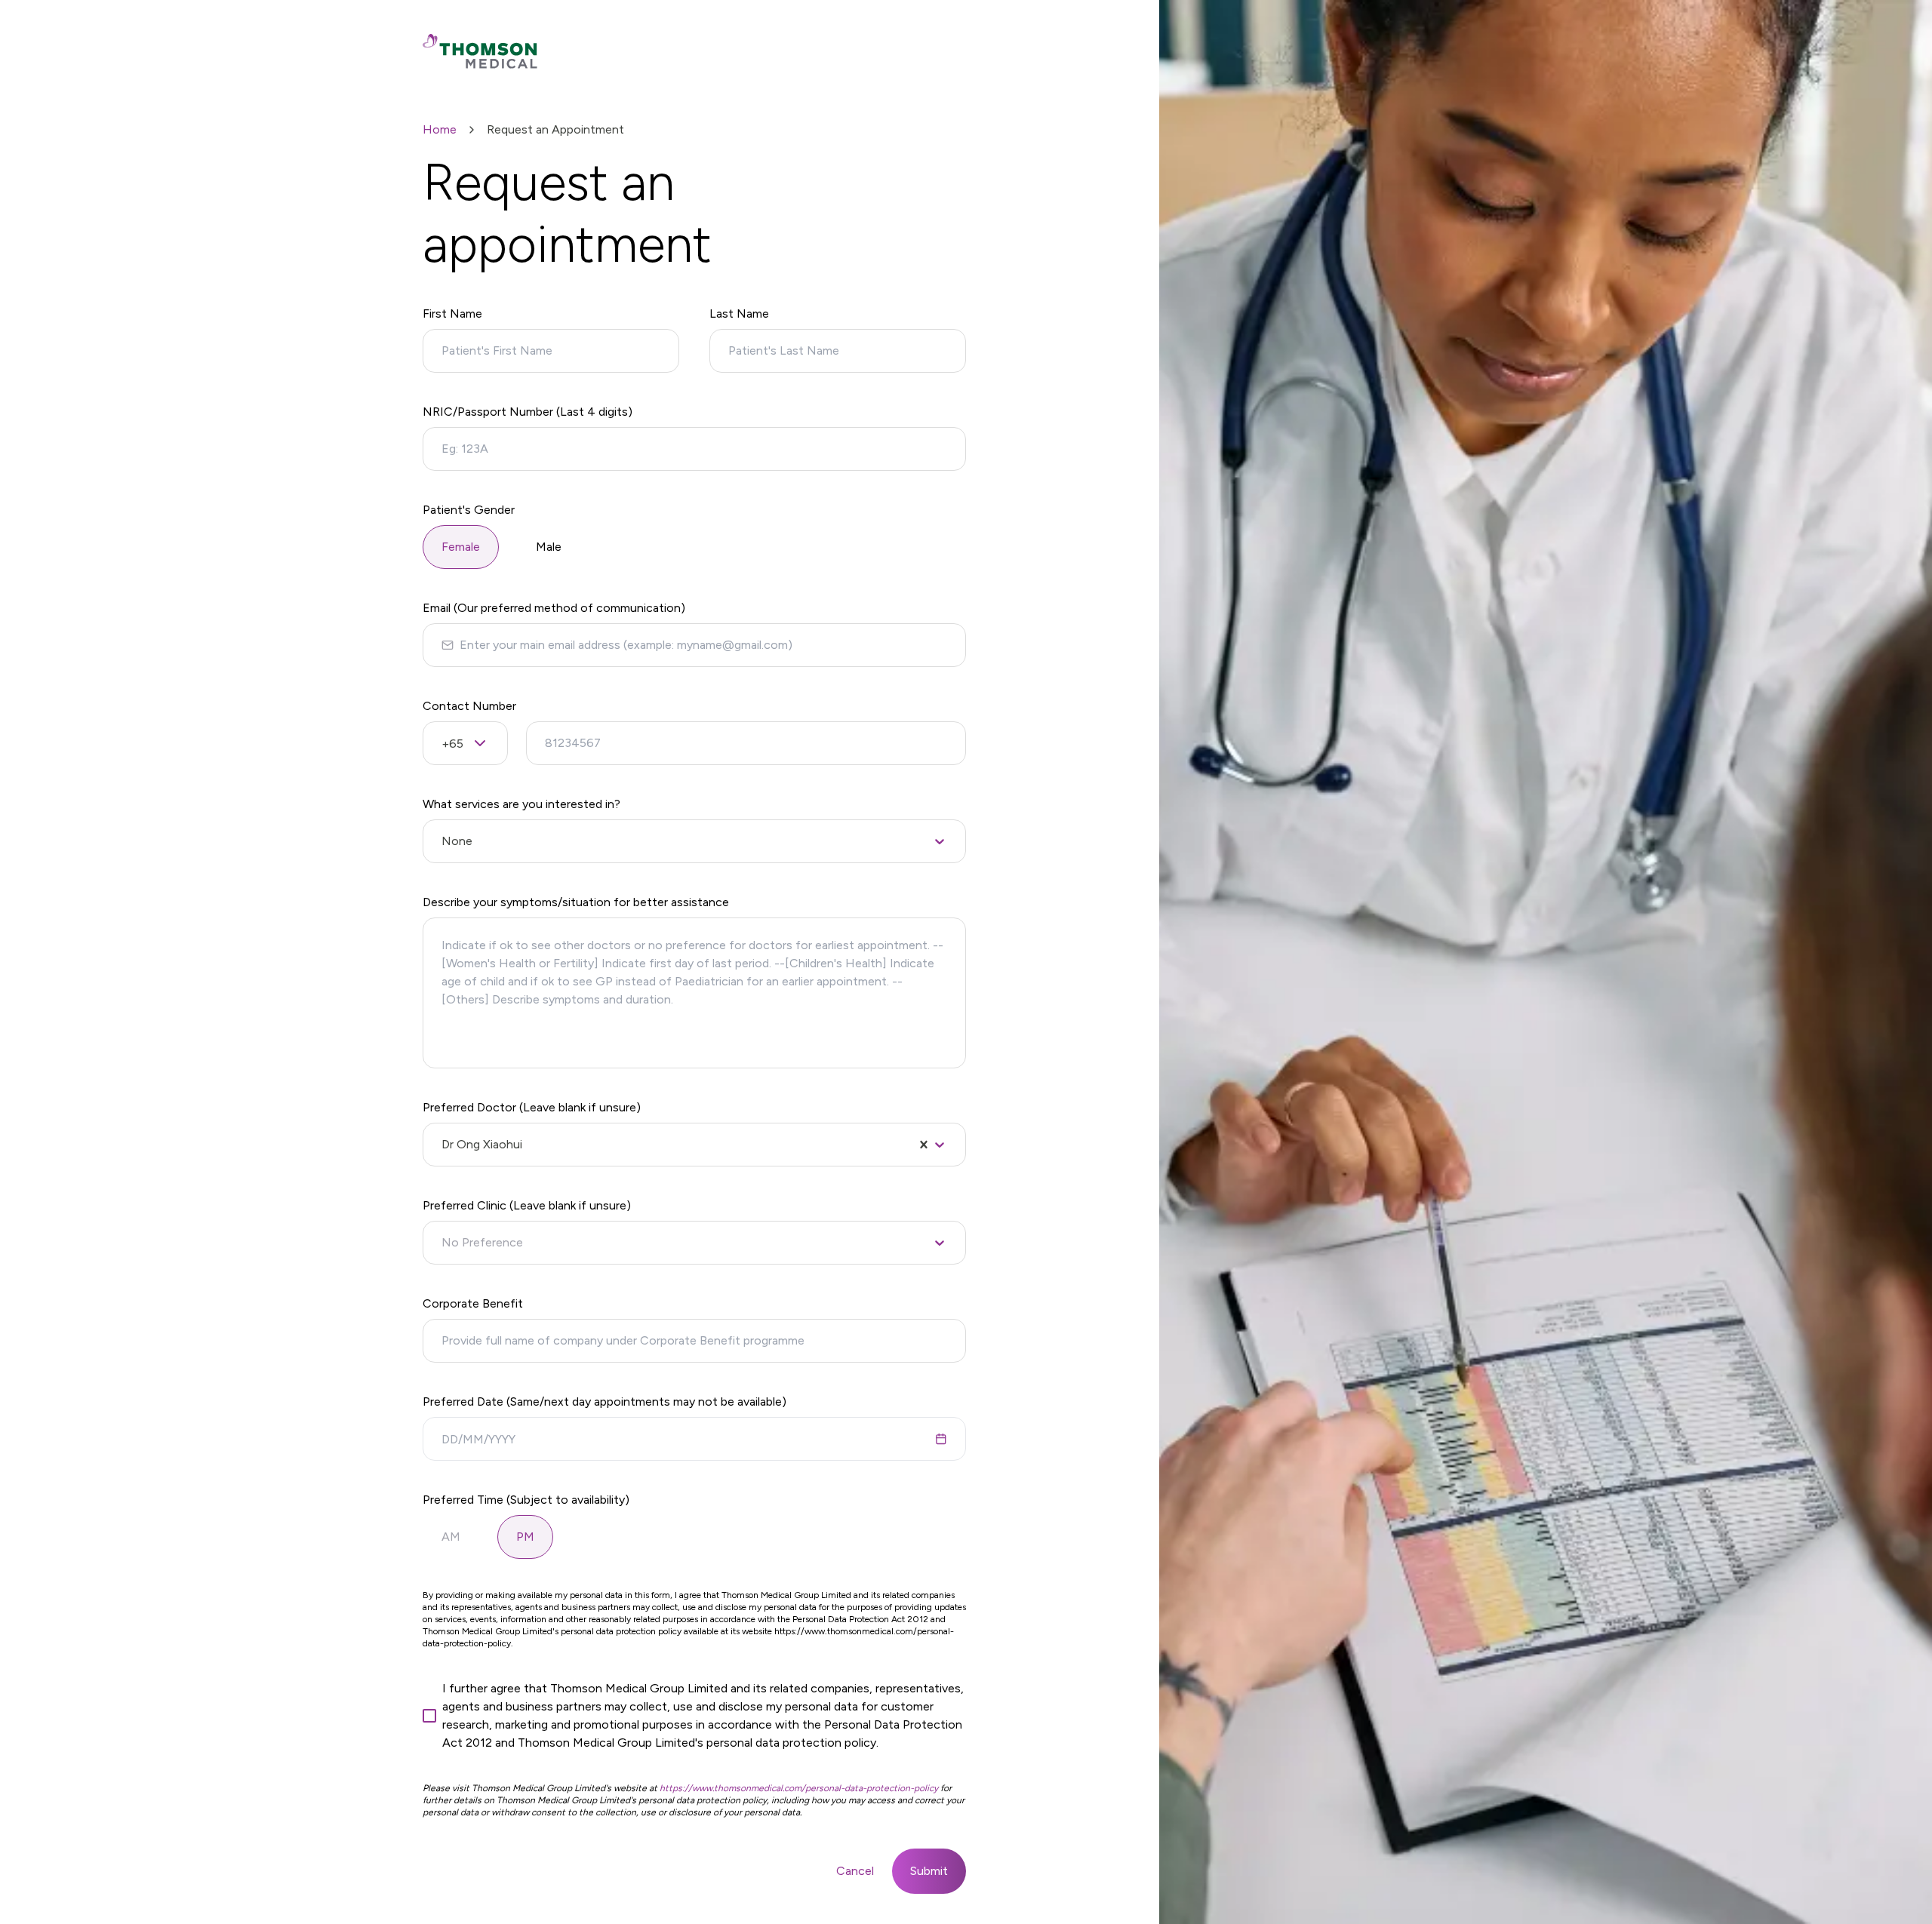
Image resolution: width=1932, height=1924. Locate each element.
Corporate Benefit (473, 1303)
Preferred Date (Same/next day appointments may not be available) (605, 1402)
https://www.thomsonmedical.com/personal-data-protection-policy (799, 1788)
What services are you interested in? (521, 804)
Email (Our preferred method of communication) (554, 608)
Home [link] (440, 129)
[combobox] (443, 841)
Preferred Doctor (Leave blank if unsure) (532, 1107)
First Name (452, 313)
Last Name (739, 313)
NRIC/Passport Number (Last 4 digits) (528, 412)
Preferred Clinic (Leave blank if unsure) (527, 1205)
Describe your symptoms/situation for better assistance (576, 902)
